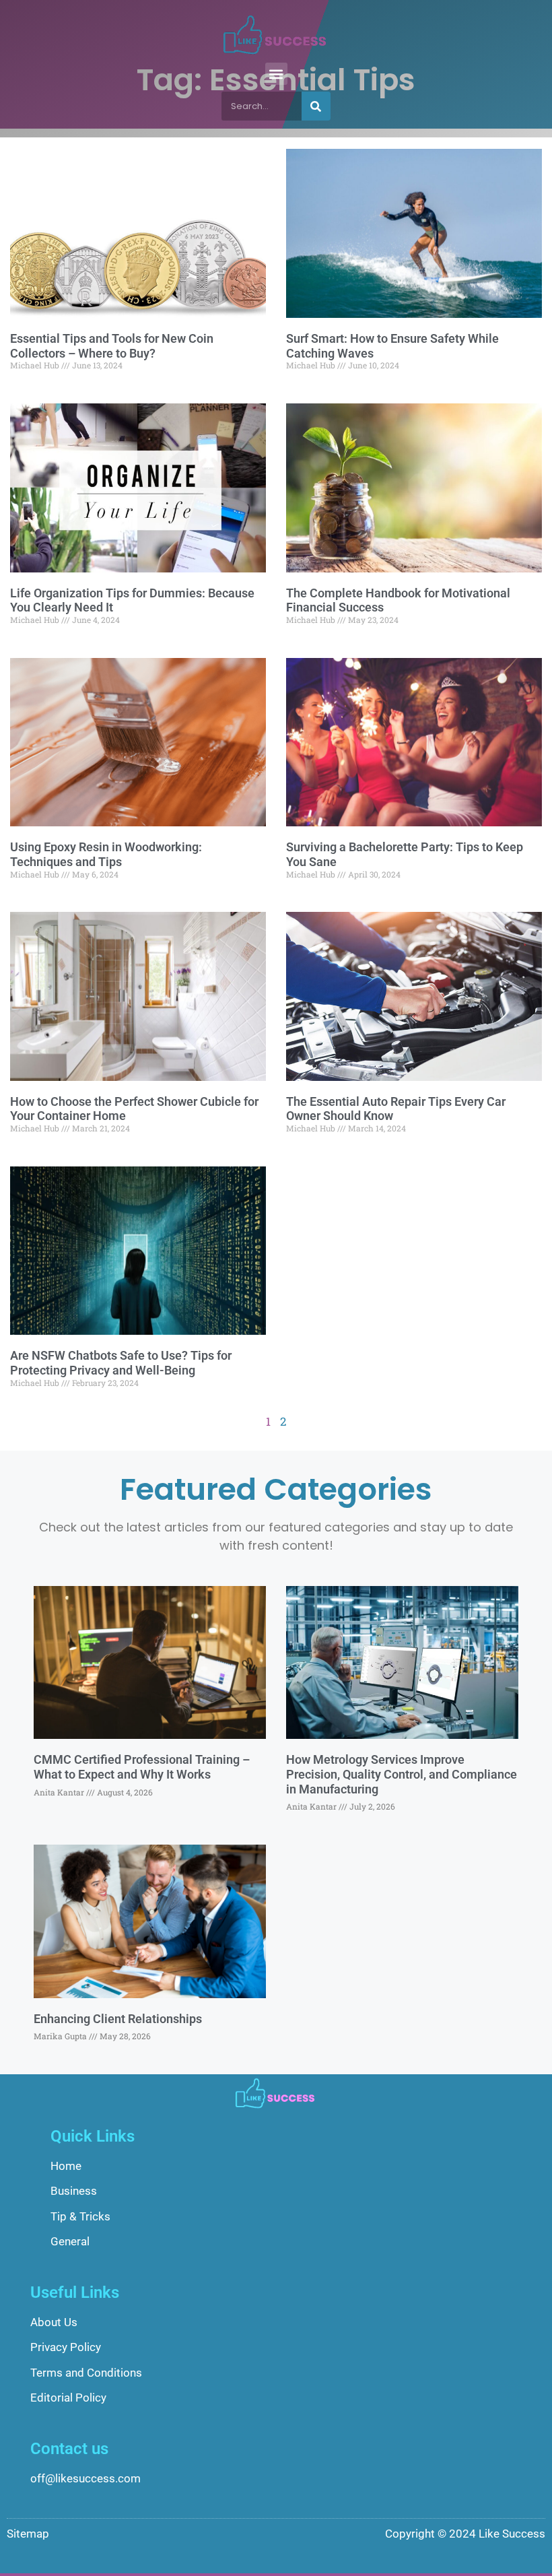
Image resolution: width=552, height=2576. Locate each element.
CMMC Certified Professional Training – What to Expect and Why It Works (142, 1767)
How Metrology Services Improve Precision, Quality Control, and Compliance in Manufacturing (402, 1774)
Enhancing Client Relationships (118, 2019)
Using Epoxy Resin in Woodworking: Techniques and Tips (106, 854)
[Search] (316, 106)
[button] (276, 74)
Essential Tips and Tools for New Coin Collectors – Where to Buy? (112, 346)
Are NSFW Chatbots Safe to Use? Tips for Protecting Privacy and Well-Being (121, 1363)
